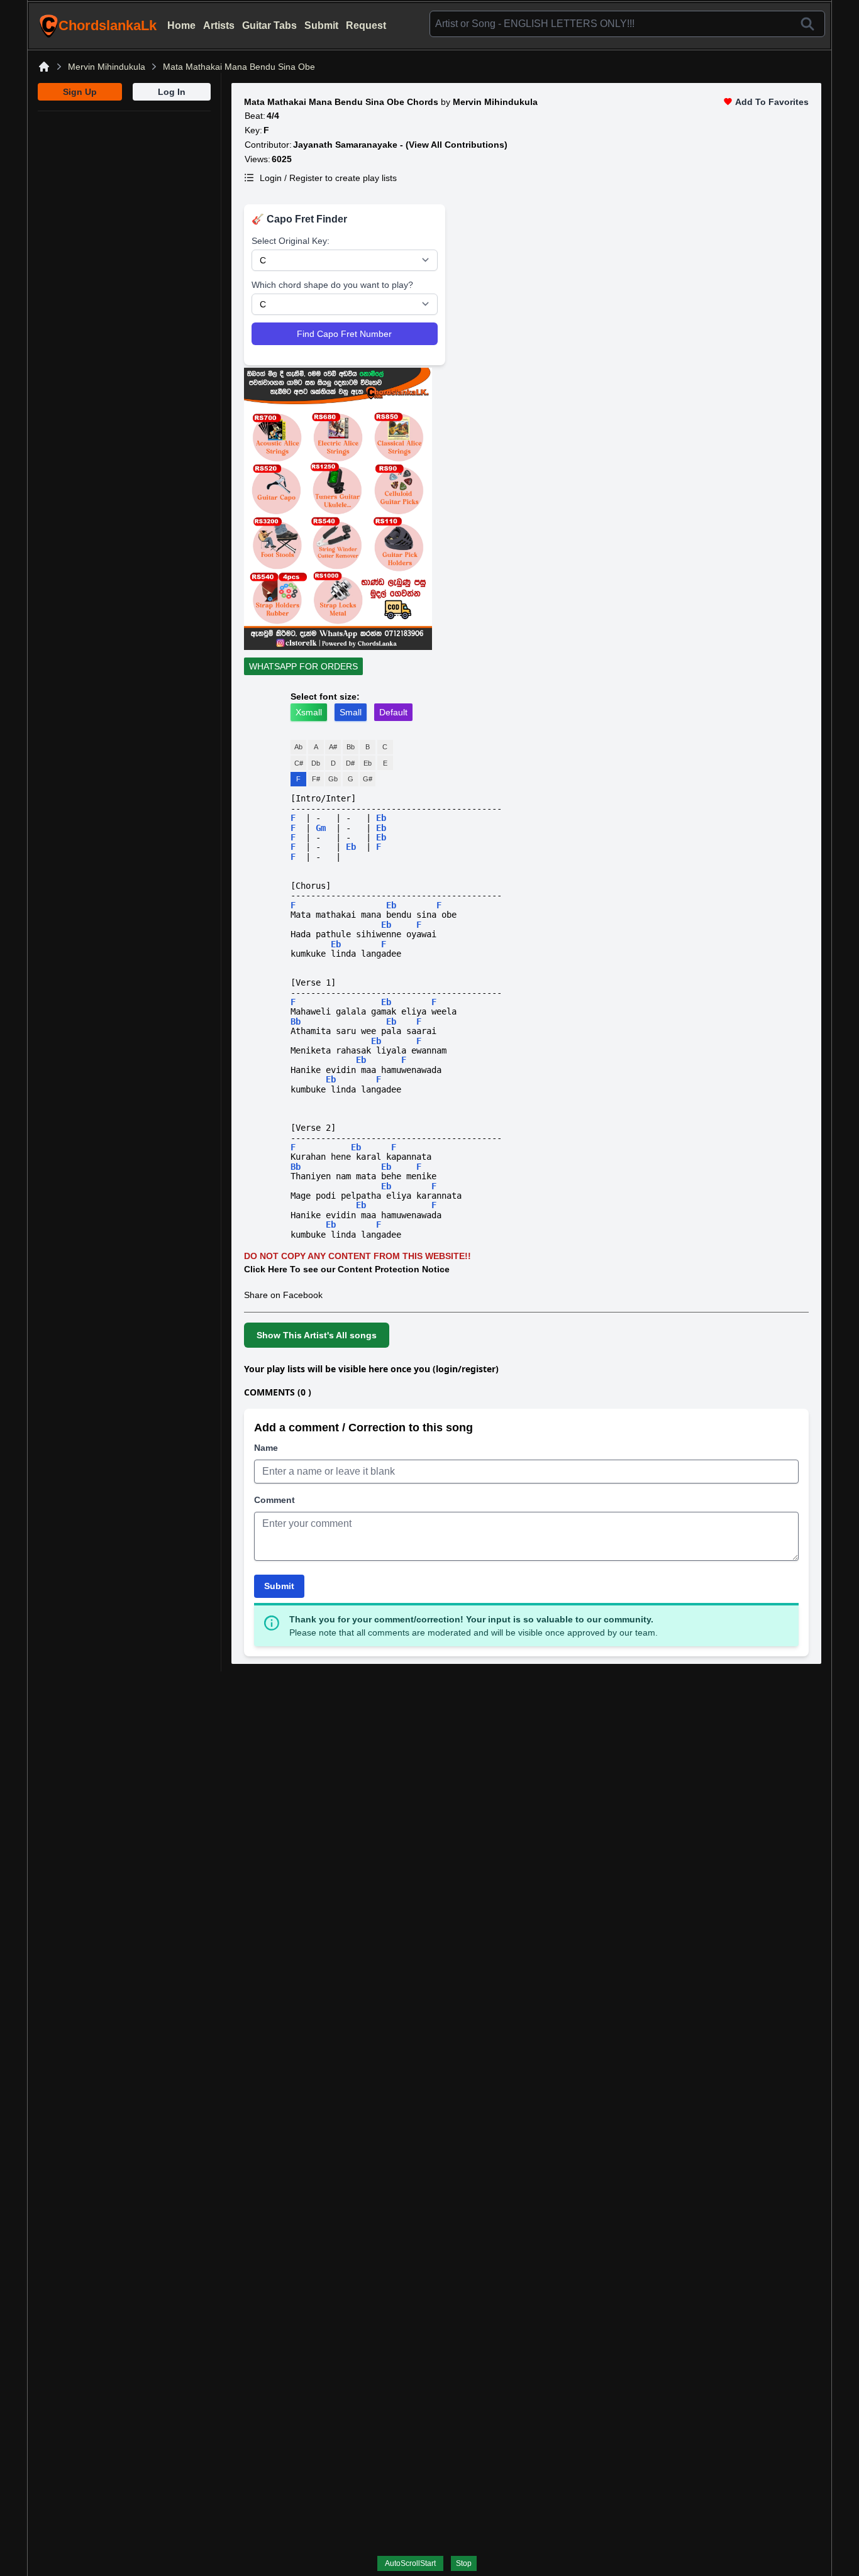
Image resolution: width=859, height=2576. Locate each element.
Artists (219, 25)
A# (333, 747)
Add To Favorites (772, 102)
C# (299, 763)
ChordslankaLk (108, 25)
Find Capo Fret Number (344, 334)
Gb (333, 779)
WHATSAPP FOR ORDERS (303, 666)
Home (181, 25)
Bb (351, 747)
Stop (464, 2563)
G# (368, 779)
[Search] (807, 24)
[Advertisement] (124, 190)
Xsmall (309, 712)
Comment (274, 1500)
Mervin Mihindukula (107, 67)
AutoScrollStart (410, 2563)
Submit (321, 25)
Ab (298, 747)
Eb (368, 763)
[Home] (44, 67)
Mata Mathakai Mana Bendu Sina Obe (239, 67)
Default (393, 712)
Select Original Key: (291, 241)
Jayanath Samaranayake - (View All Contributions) (400, 145)
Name (266, 1448)
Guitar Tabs (269, 25)
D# (350, 763)
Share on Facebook (283, 1295)
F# (316, 779)
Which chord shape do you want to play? (332, 285)
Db (316, 763)
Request (366, 25)
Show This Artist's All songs (317, 1335)
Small (351, 712)
